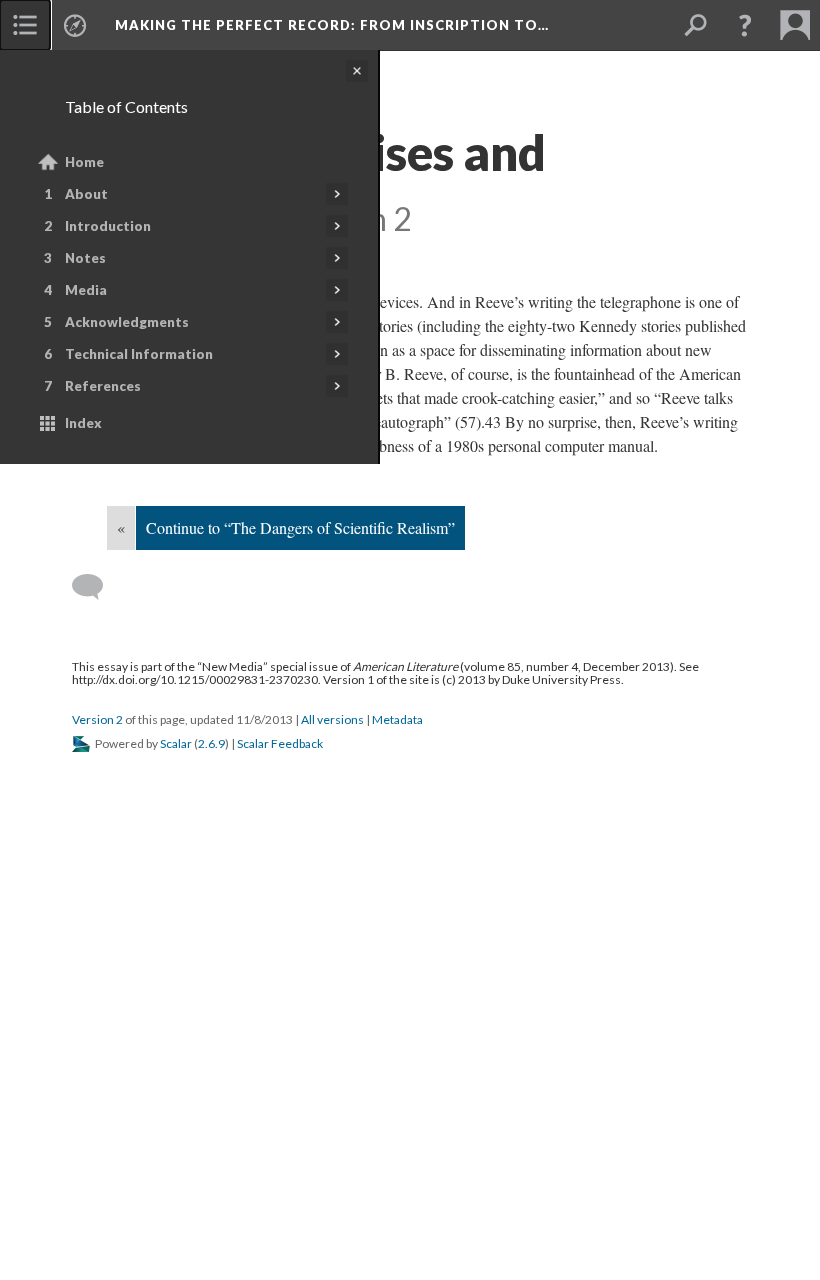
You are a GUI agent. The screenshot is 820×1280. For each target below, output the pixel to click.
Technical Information (139, 354)
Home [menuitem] (84, 162)
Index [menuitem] (83, 423)
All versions (332, 719)
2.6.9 (211, 743)
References (103, 386)
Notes (85, 258)
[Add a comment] (96, 587)
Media (86, 290)
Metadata (397, 719)
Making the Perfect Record (332, 25)
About (86, 194)
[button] (745, 25)
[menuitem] (25, 25)
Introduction (108, 226)
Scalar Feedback (280, 743)
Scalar (176, 743)
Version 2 (97, 719)
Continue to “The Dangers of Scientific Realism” (300, 527)
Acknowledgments (127, 322)
